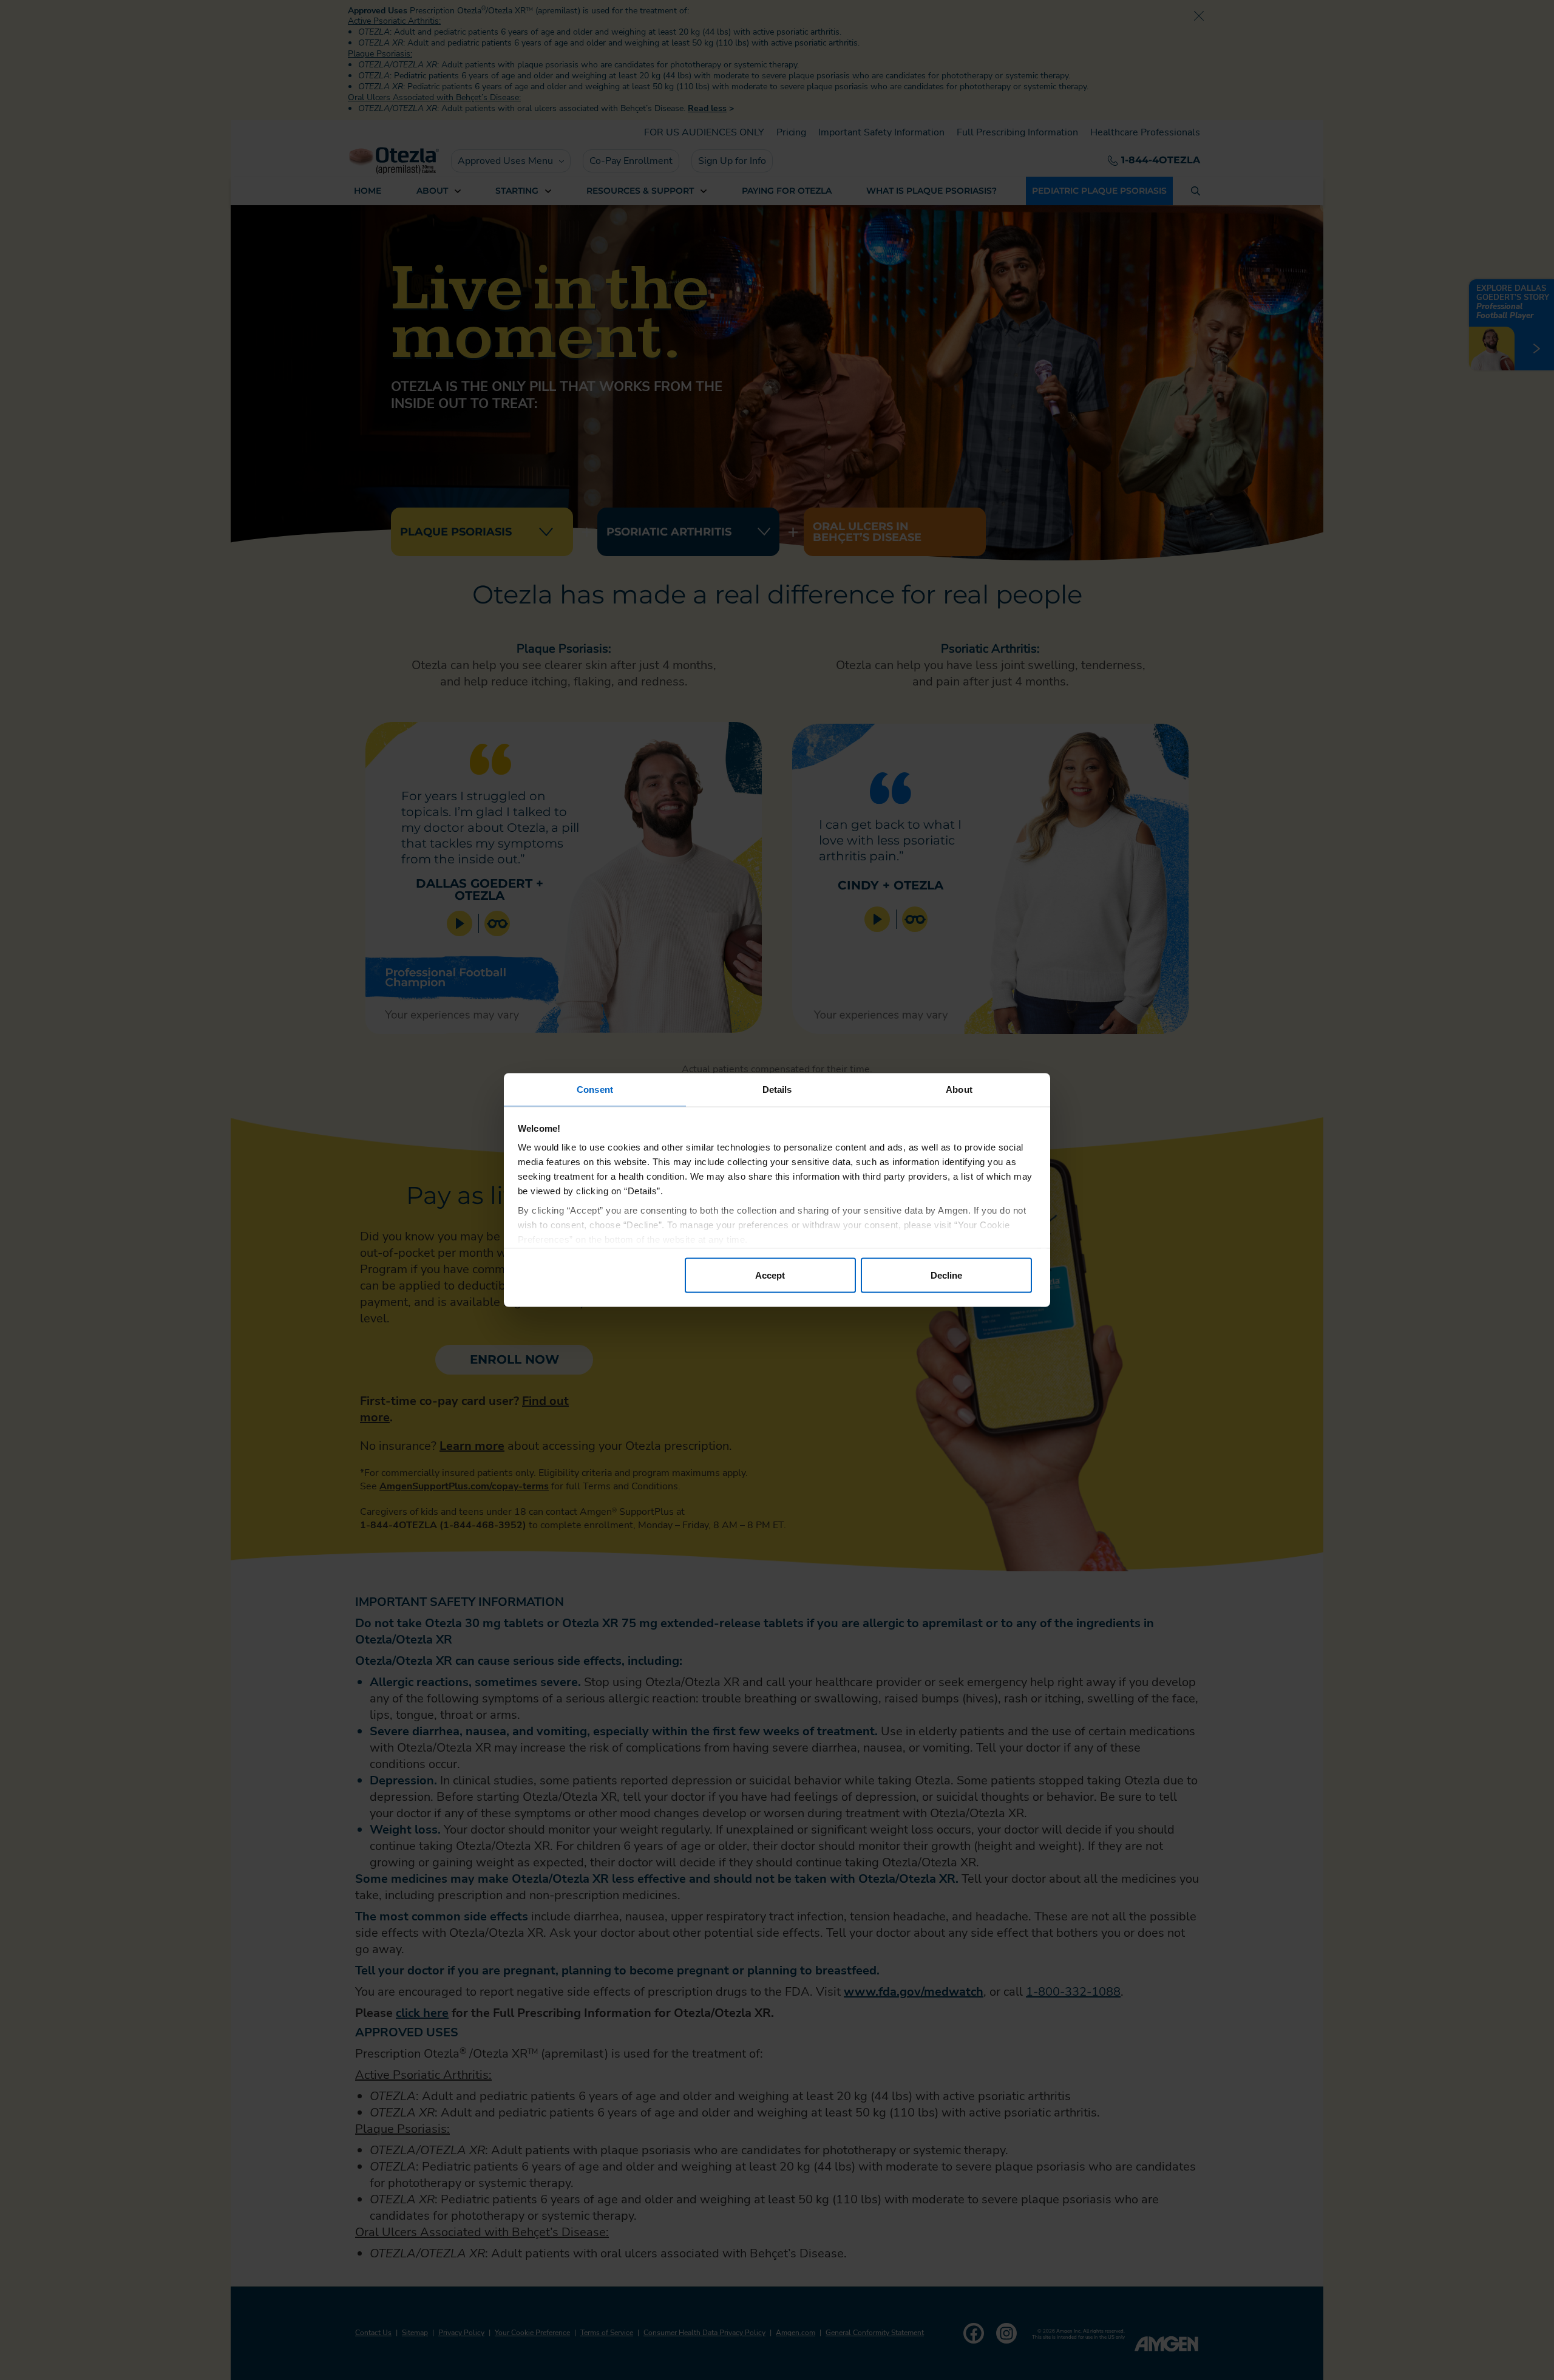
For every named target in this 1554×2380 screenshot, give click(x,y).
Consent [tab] (595, 1090)
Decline (946, 1275)
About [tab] (959, 1090)
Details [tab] (777, 1090)
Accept (770, 1275)
